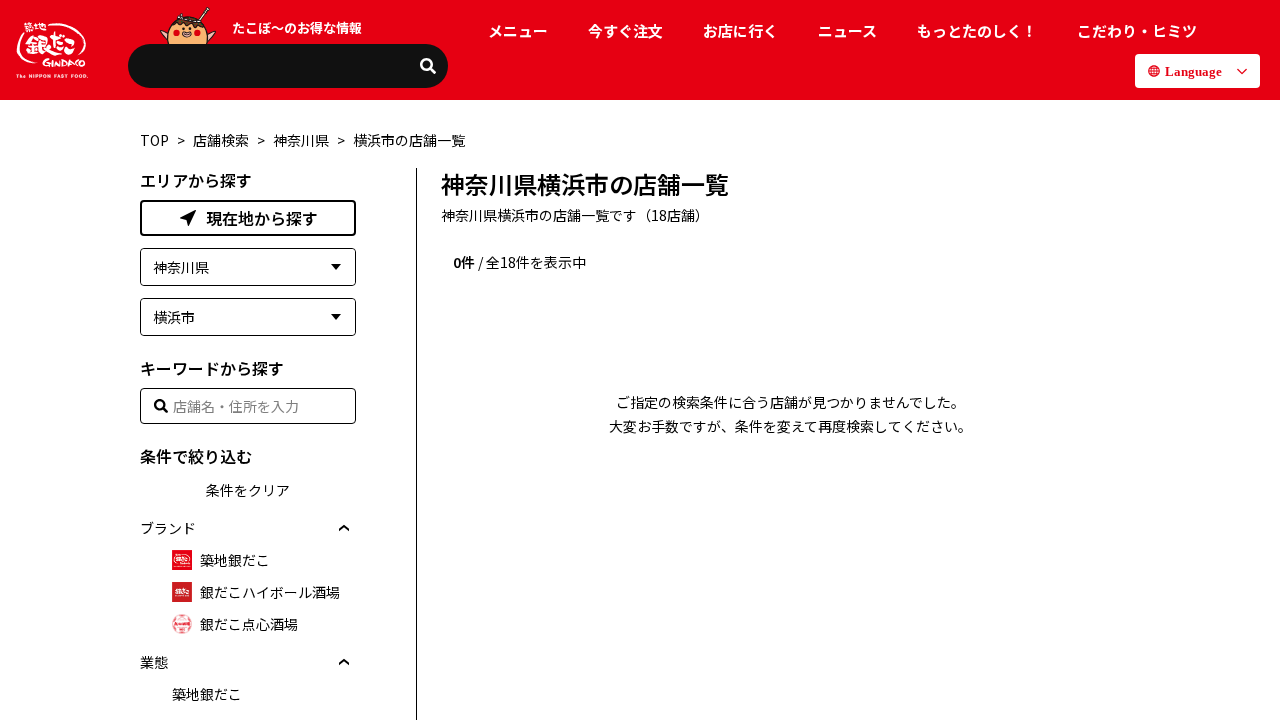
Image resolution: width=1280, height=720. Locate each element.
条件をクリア (248, 490)
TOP (154, 140)
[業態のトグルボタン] (344, 662)
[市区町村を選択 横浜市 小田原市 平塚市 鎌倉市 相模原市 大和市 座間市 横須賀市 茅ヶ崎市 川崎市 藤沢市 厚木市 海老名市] (248, 317)
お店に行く (740, 30)
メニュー (518, 30)
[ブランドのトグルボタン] (344, 528)
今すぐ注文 (625, 30)
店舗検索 (221, 140)
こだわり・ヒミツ (1137, 30)
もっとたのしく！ (977, 30)
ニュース (847, 30)
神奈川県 (301, 140)
